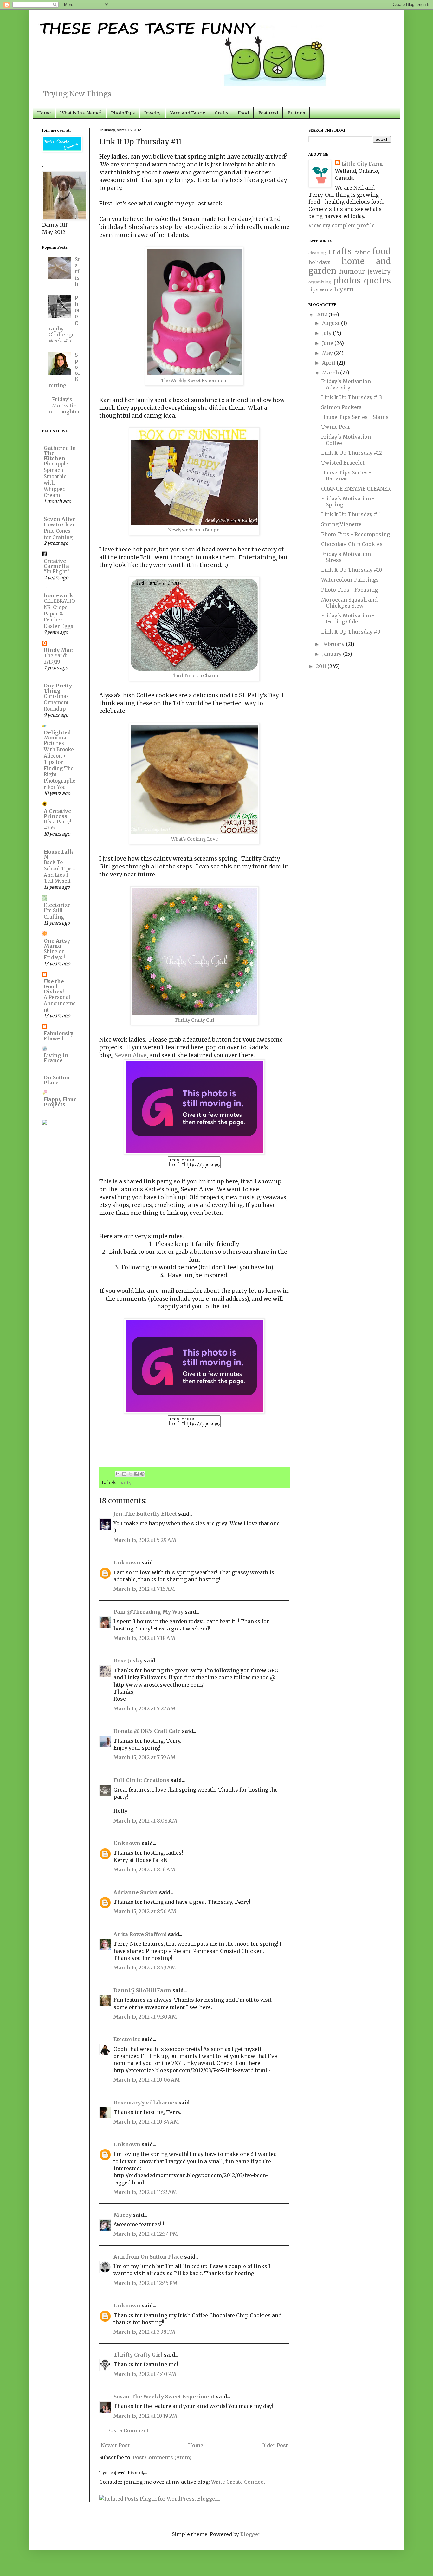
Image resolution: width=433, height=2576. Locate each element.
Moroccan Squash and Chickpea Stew (349, 603)
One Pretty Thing (58, 688)
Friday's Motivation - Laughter (64, 405)
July (327, 333)
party (125, 1483)
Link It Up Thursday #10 (352, 570)
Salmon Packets (341, 407)
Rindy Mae (58, 650)
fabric (362, 252)
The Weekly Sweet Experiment (194, 381)
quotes (377, 281)
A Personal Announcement (60, 1003)
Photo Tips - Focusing (349, 590)
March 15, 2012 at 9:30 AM (145, 2017)
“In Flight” (57, 572)
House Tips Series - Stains (355, 417)
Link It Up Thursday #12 (352, 453)
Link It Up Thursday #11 (351, 514)
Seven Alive (131, 1055)
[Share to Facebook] (136, 1474)
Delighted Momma (57, 735)
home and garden (350, 266)
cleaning (317, 253)
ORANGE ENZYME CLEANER (356, 489)
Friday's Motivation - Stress (348, 557)
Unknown (127, 1563)
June (328, 343)
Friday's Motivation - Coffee (348, 440)
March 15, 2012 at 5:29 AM (145, 1540)
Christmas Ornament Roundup (56, 703)
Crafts (221, 113)
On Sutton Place (57, 1080)
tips (313, 289)
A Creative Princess (58, 814)
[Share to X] (130, 1474)
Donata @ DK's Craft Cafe (147, 1731)
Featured (268, 113)
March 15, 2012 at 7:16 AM (144, 1589)
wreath (329, 289)
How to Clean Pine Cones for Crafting (60, 531)
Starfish (77, 272)
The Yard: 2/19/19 (55, 659)
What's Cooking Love (194, 839)
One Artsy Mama (57, 943)
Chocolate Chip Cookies (352, 544)
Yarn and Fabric (188, 113)
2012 (322, 315)
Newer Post (115, 2445)
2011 (322, 666)
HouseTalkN (59, 854)
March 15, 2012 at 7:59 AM (145, 1757)
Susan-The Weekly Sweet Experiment (164, 2397)
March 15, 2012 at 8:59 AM (145, 1968)
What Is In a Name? (81, 113)
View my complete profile (342, 225)
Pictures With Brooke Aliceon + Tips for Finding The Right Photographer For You (60, 765)
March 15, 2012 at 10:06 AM (147, 2080)
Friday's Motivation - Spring (348, 501)
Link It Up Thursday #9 (351, 632)
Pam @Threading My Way (149, 1612)
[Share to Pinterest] (142, 1474)
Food (243, 113)
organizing (320, 282)
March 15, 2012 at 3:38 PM (144, 2332)
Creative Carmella (56, 563)
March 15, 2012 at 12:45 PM (145, 2283)
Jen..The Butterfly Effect (145, 1514)
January (333, 654)
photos (347, 281)
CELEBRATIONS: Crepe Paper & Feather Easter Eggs (59, 614)
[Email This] (118, 1474)
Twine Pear (336, 427)
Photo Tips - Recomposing (355, 534)
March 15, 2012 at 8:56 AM (145, 1911)
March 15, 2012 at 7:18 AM (144, 1638)
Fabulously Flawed (58, 1036)
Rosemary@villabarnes (145, 2103)
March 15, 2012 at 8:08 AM (145, 1821)
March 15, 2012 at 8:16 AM (144, 1870)
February (334, 644)
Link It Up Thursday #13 (352, 397)
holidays (320, 262)
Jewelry (152, 113)
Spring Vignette (341, 524)
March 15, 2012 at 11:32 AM (145, 2192)
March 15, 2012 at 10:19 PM (145, 2416)
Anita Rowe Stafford (140, 1934)
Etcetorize (127, 2039)
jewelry (379, 271)
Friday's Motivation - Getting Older (348, 618)
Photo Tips (123, 113)
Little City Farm (362, 164)
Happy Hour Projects (60, 1102)
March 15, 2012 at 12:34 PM (146, 2234)
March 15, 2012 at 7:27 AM (145, 1708)
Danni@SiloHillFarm (142, 1990)
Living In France (56, 1058)
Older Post (275, 2445)
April (329, 363)
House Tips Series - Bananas (346, 475)
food (382, 251)
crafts (340, 251)
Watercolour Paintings (350, 580)
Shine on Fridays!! (54, 955)
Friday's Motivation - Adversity (348, 384)
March (331, 373)
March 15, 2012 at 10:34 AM (146, 2122)
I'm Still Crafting (54, 914)
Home (44, 113)
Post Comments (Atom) (162, 2457)
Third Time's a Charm (194, 676)
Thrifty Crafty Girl (194, 1020)
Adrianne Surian (136, 1892)
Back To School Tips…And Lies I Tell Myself (59, 872)
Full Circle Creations (141, 1780)
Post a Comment (128, 2430)
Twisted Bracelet (343, 463)
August (332, 323)
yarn (347, 289)
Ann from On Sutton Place (148, 2257)
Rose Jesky (128, 1661)
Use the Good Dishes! (54, 986)
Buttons (296, 113)
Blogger (250, 2534)
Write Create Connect (238, 2482)
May (328, 353)
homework (58, 595)
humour (352, 271)
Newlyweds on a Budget (194, 530)
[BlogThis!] (124, 1474)
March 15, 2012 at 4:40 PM (145, 2374)
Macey (123, 2215)
